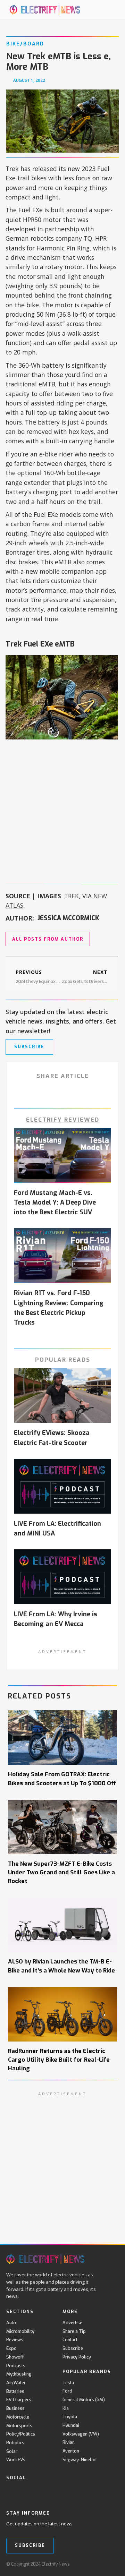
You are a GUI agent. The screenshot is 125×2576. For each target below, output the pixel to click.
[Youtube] (39, 2492)
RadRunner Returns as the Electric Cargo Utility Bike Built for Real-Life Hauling (59, 2060)
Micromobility (20, 2331)
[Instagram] (53, 2492)
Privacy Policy (77, 2357)
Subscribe (73, 2348)
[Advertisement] (62, 811)
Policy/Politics (21, 2434)
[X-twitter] (24, 2492)
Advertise (72, 2323)
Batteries (15, 2391)
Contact (70, 2340)
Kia (66, 2408)
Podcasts (16, 2366)
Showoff (15, 2357)
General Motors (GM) (84, 2400)
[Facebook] (10, 2492)
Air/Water (16, 2383)
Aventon (71, 2451)
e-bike (48, 454)
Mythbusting (19, 2374)
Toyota (70, 2417)
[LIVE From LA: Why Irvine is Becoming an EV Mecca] (63, 1577)
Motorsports (19, 2426)
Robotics (15, 2443)
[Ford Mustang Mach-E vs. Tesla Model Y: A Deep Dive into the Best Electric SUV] (63, 1155)
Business (15, 2408)
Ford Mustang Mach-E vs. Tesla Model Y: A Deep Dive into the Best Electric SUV (55, 1203)
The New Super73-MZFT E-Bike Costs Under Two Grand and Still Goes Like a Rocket (61, 1872)
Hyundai (71, 2425)
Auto (11, 2323)
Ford (67, 2391)
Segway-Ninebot (80, 2460)
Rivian (69, 2442)
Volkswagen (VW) (81, 2434)
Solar (12, 2451)
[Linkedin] (67, 2492)
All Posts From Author (48, 939)
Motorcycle (18, 2417)
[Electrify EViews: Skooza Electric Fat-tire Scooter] (63, 1395)
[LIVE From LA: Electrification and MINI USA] (63, 1486)
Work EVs (16, 2460)
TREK (72, 896)
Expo (11, 2348)
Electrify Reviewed (63, 1120)
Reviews (15, 2340)
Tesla (68, 2383)
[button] (104, 10)
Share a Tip (74, 2331)
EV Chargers (19, 2400)
